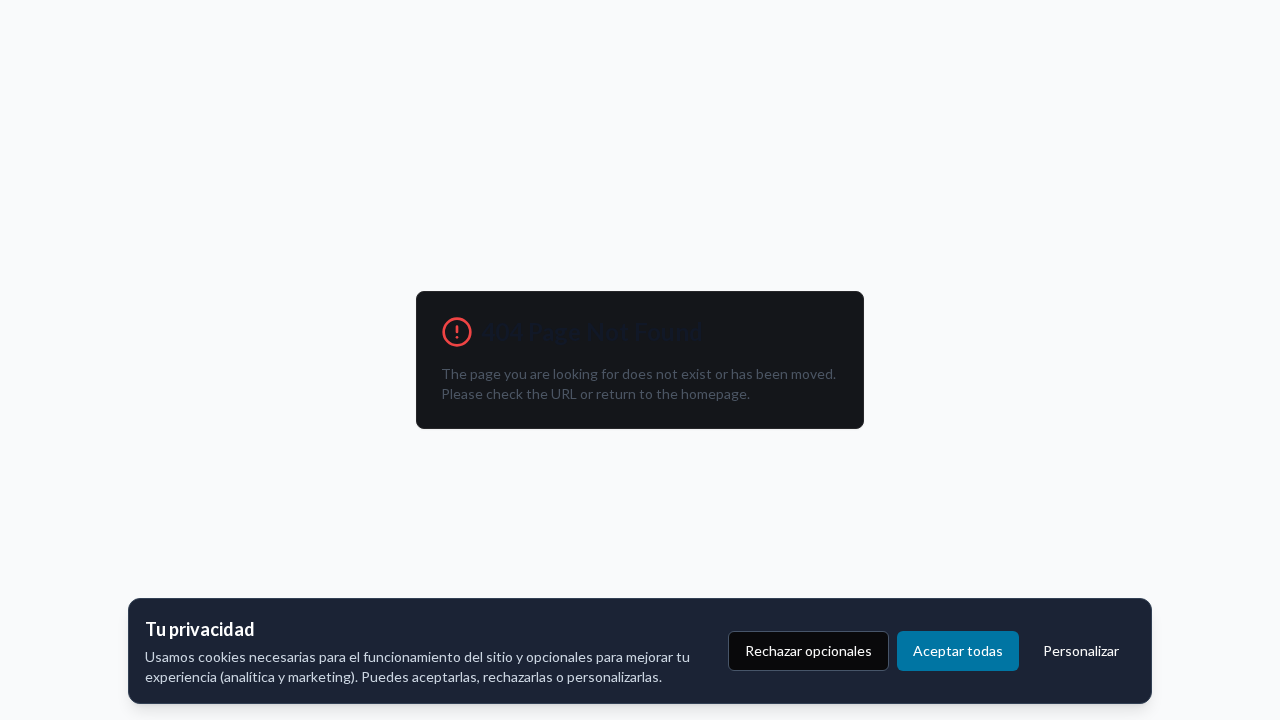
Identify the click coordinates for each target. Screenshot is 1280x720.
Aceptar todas (958, 650)
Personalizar (1081, 650)
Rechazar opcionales (808, 650)
